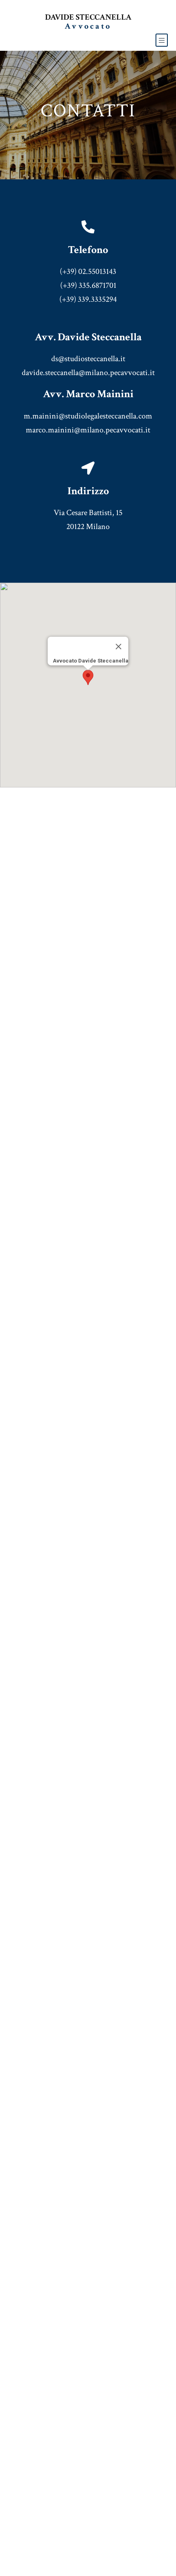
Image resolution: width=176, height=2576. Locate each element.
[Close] (119, 647)
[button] (88, 677)
